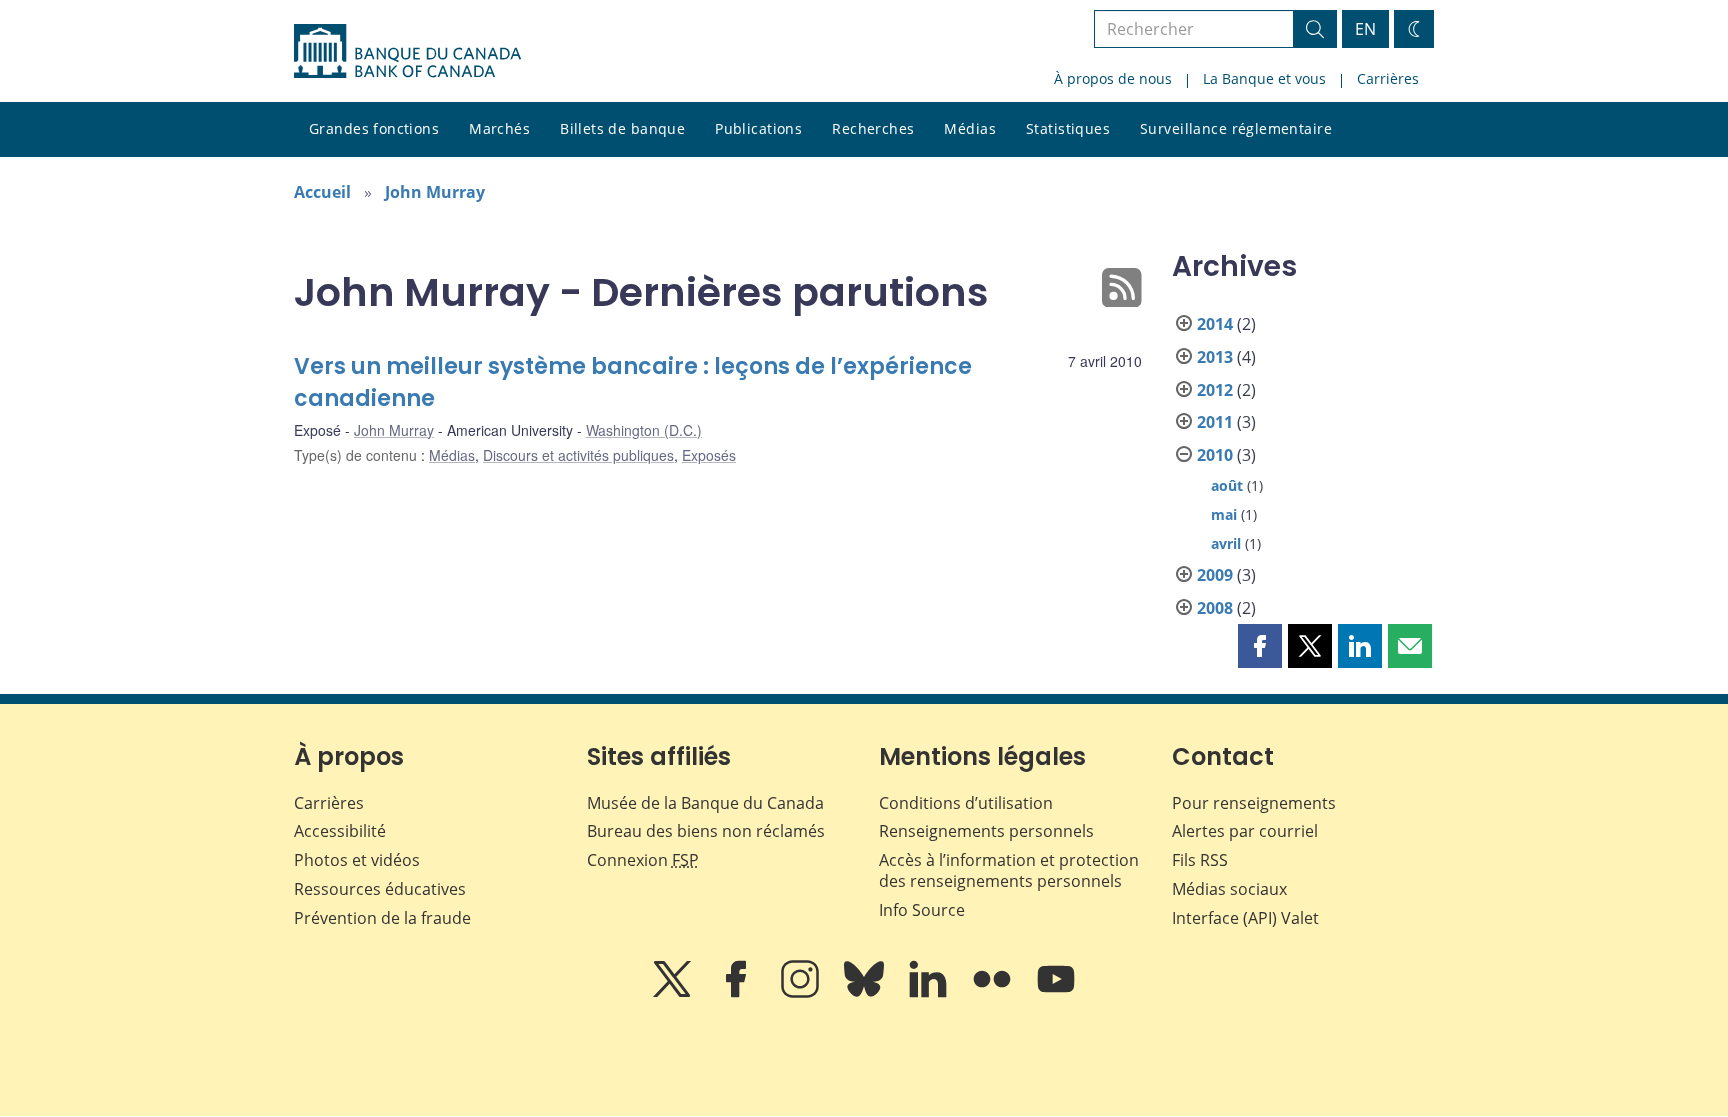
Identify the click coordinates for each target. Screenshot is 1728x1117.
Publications (758, 128)
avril (1226, 543)
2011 (1215, 422)
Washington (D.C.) (644, 430)
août (1227, 485)
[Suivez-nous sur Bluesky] (866, 993)
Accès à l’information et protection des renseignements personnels (1009, 870)
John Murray (435, 192)
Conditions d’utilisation (966, 803)
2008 (1215, 608)
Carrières (1388, 78)
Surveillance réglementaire (1236, 128)
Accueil (322, 192)
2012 (1215, 390)
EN (1365, 29)
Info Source (922, 910)
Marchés (499, 128)
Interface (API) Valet (1245, 918)
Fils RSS (1200, 860)
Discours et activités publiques (578, 455)
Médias (970, 128)
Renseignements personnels (986, 831)
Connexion (643, 860)
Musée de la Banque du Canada (705, 803)
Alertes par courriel (1245, 831)
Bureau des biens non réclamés (706, 831)
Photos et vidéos (357, 860)
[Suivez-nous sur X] (674, 993)
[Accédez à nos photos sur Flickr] (994, 993)
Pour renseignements (1254, 803)
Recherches (873, 128)
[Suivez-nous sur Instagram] (802, 993)
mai (1224, 514)
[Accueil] (407, 51)
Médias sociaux (1229, 889)
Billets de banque (622, 128)
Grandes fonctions (374, 128)
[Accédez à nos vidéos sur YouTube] (1056, 993)
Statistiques (1068, 128)
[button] (1260, 646)
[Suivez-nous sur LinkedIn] (930, 993)
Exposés (709, 455)
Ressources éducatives (380, 889)
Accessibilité (340, 831)
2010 (1215, 455)
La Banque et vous (1264, 78)
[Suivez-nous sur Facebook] (738, 993)
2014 (1215, 324)
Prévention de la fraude (382, 918)
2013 (1215, 357)
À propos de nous (1113, 78)
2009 (1215, 575)
